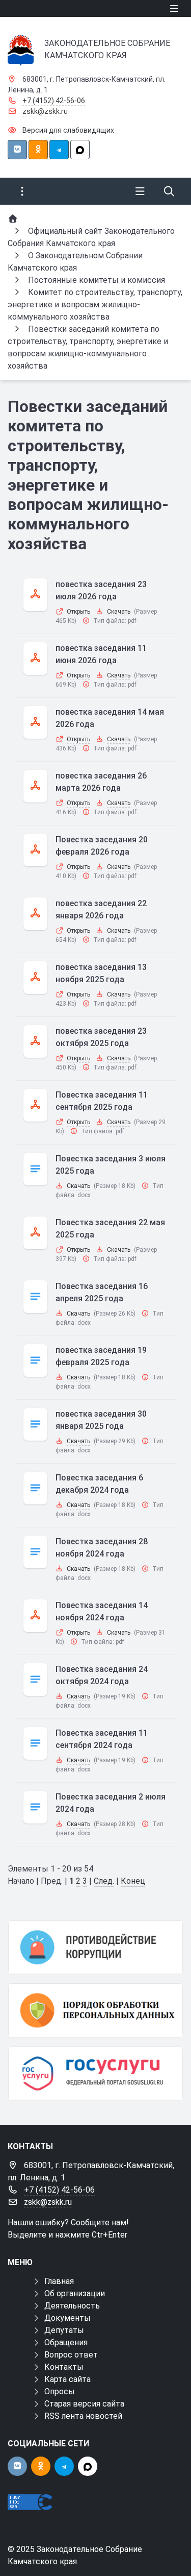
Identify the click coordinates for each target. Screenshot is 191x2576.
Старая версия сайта (84, 2404)
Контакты (64, 2367)
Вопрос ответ (71, 2355)
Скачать (119, 612)
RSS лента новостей (83, 2416)
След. (104, 1881)
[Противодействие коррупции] (95, 1947)
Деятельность (72, 2306)
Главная (59, 2281)
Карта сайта (67, 2379)
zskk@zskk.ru (45, 111)
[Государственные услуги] (95, 2073)
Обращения (66, 2342)
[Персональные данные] (95, 2010)
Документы (67, 2318)
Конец (133, 1881)
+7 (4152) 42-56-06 (54, 101)
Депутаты (64, 2330)
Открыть (78, 612)
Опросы (60, 2391)
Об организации (75, 2293)
